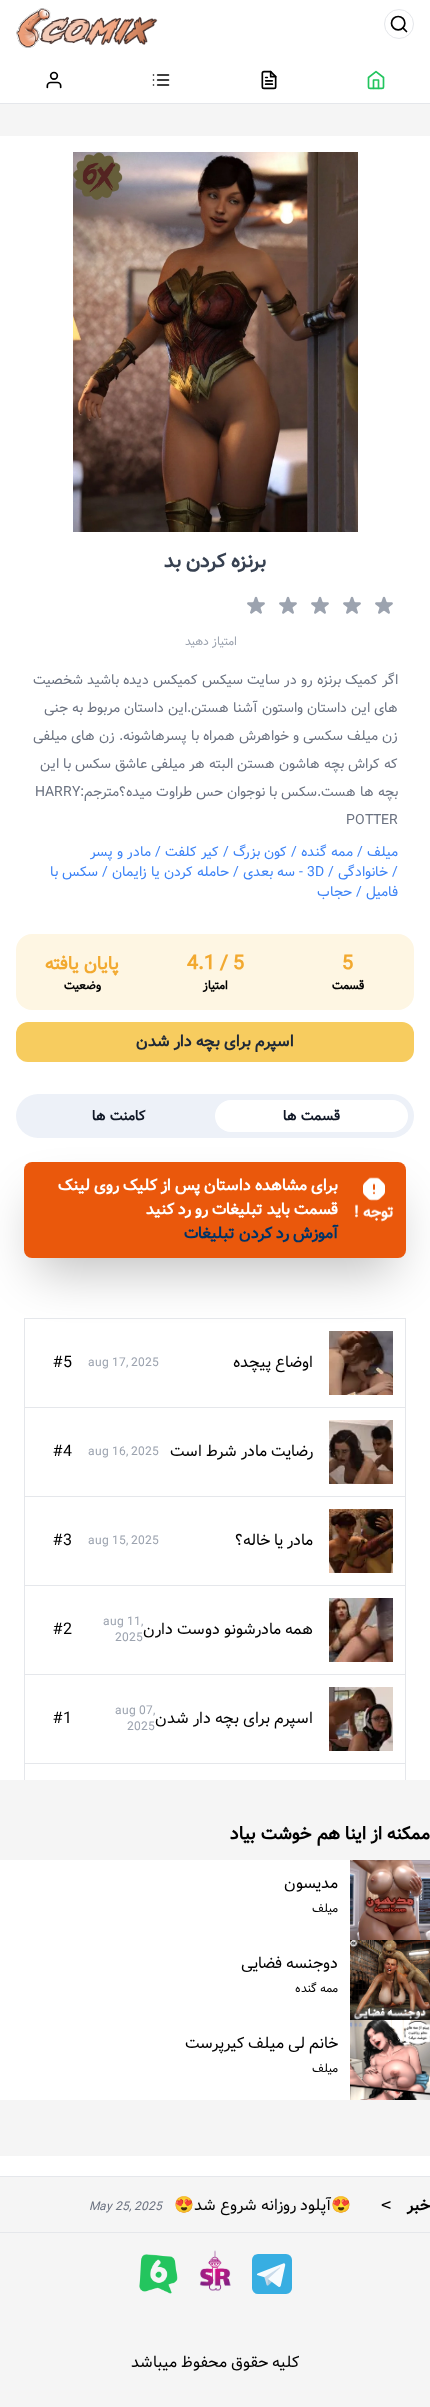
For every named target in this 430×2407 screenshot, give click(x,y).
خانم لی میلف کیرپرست (261, 2043)
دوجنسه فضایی (289, 1963)
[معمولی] (318, 606)
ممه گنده (327, 852)
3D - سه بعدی (283, 872)
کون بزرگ (260, 852)
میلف (382, 852)
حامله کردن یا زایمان (170, 872)
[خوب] (286, 606)
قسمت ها (311, 1116)
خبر (400, 2205)
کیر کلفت (192, 852)
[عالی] (254, 606)
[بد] (350, 606)
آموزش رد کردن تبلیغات (261, 1234)
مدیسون (311, 1883)
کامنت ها (119, 1116)
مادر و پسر (120, 852)
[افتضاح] (382, 606)
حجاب (334, 892)
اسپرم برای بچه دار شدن (215, 1041)
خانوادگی (363, 872)
